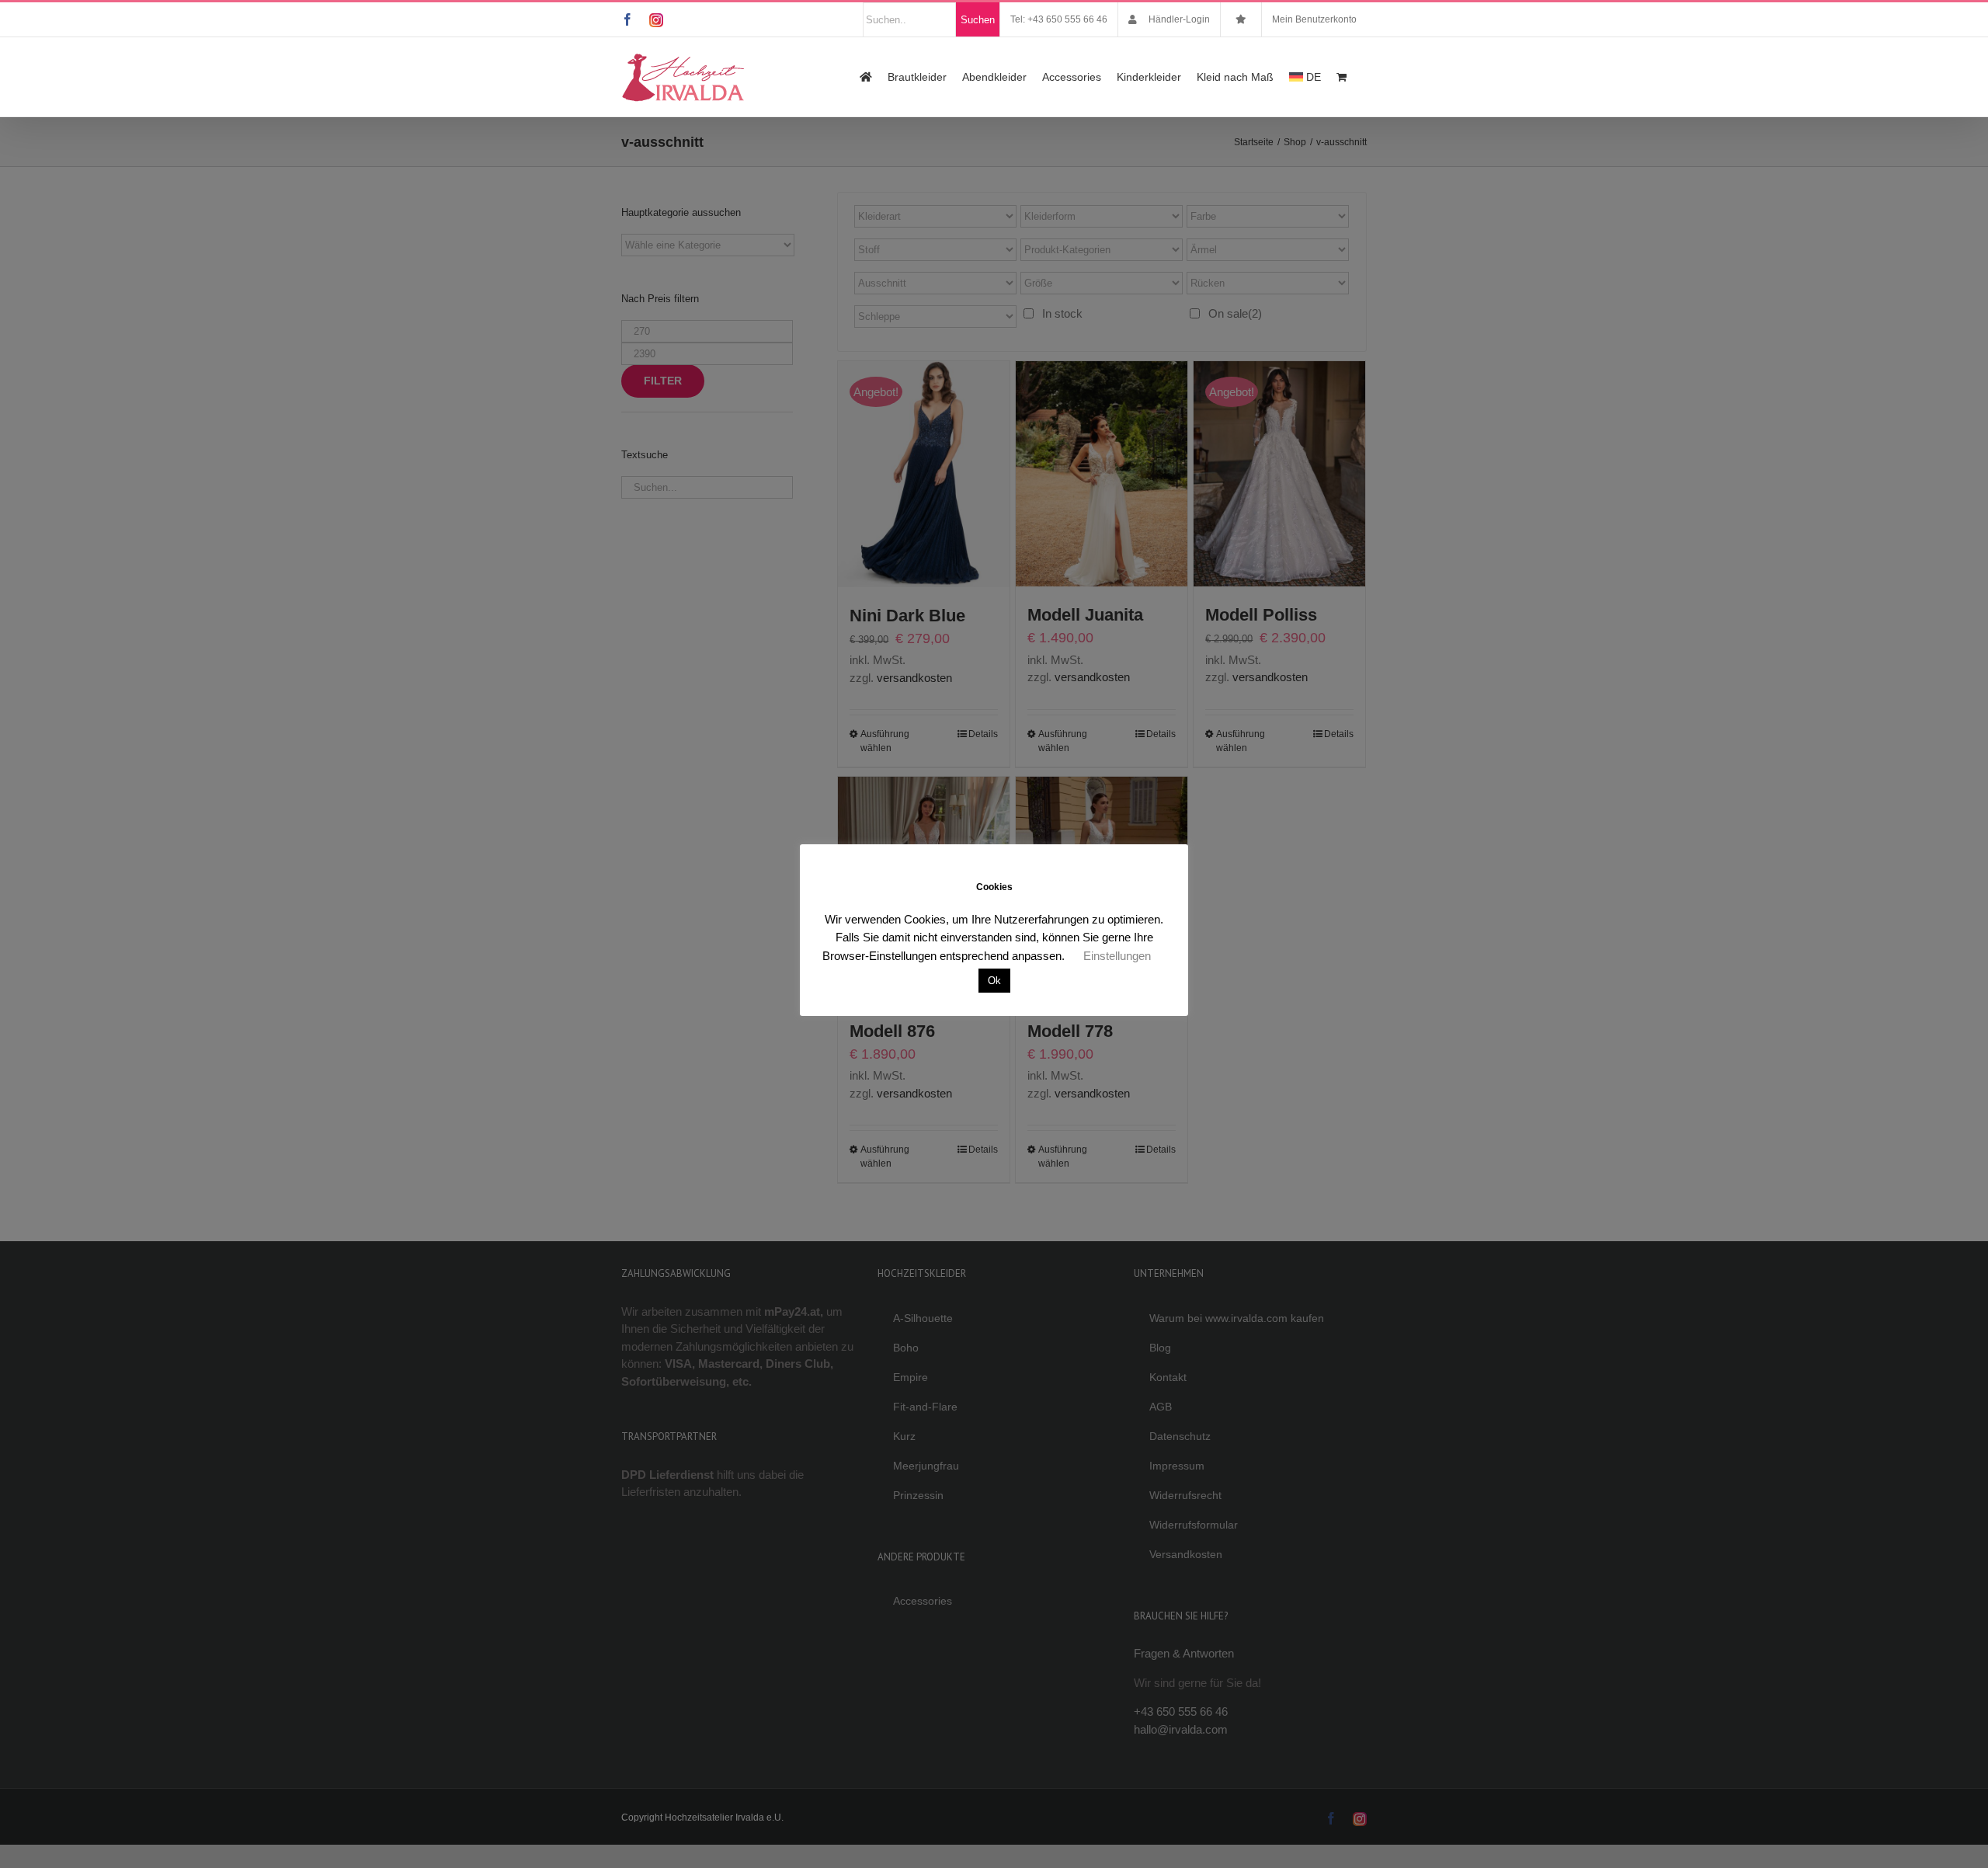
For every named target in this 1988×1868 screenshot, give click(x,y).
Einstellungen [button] (1117, 956)
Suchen (978, 20)
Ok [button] (994, 981)
